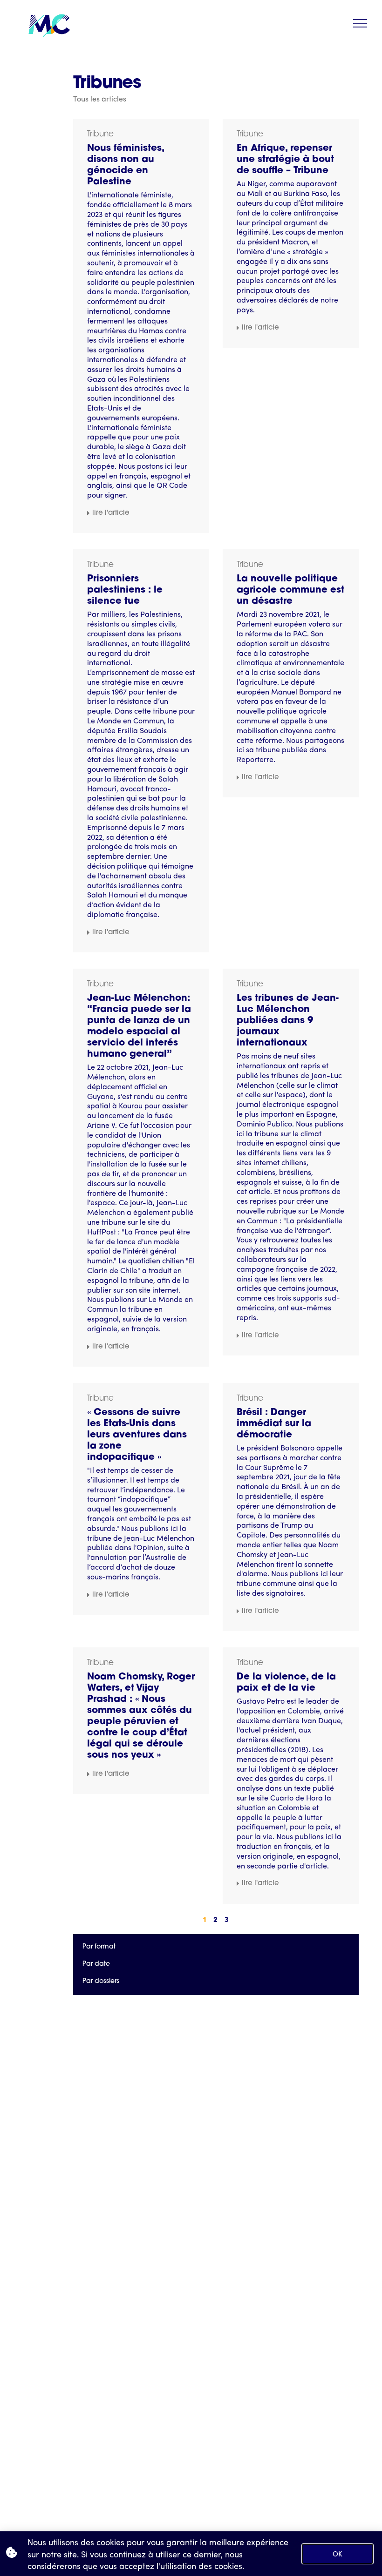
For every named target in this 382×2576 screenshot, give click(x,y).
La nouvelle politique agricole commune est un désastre (290, 590)
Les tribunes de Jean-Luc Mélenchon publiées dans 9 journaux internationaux (288, 1021)
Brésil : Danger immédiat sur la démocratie (274, 1424)
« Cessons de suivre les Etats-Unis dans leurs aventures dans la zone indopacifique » (137, 1435)
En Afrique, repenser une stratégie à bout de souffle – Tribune (285, 160)
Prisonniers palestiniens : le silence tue (125, 590)
